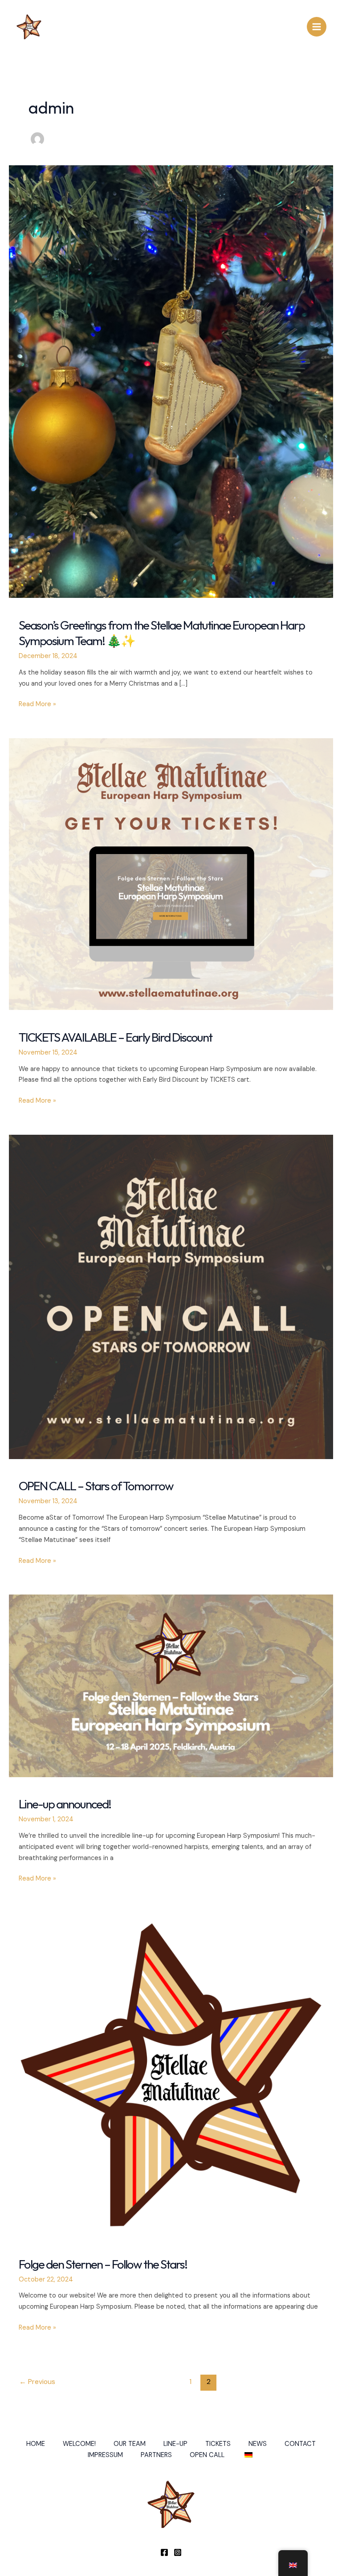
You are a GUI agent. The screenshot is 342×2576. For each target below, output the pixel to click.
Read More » (37, 705)
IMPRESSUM (105, 2455)
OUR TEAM (130, 2444)
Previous (37, 2382)
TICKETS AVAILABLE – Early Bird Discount (115, 1037)
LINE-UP (175, 2444)
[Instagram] (178, 2552)
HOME (36, 2444)
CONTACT (300, 2444)
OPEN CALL (207, 2455)
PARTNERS (156, 2455)
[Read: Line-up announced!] (171, 1685)
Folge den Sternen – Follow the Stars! (103, 2264)
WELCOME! (79, 2444)
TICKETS (218, 2444)
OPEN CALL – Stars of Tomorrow (96, 1486)
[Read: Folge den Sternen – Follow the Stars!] (171, 2075)
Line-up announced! (65, 1804)
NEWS (258, 2444)
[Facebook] (164, 2552)
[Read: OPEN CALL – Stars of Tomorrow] (171, 1296)
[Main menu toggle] (317, 27)
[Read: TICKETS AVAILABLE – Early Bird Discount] (171, 874)
